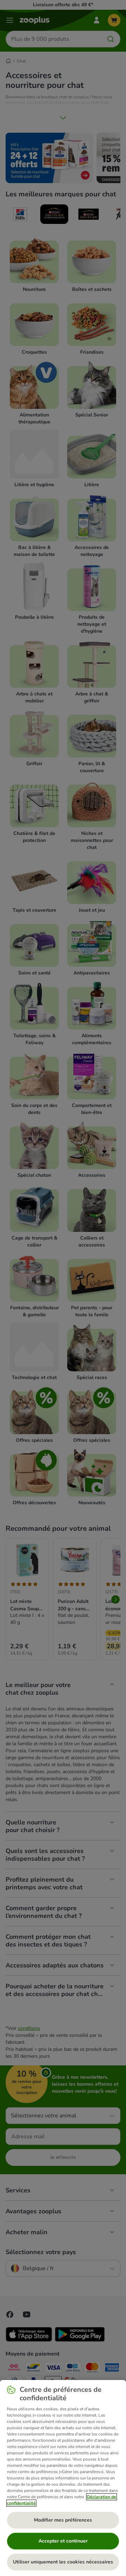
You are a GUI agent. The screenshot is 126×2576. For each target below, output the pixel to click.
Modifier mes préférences (63, 2520)
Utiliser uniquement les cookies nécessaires (63, 2562)
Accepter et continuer (63, 2541)
